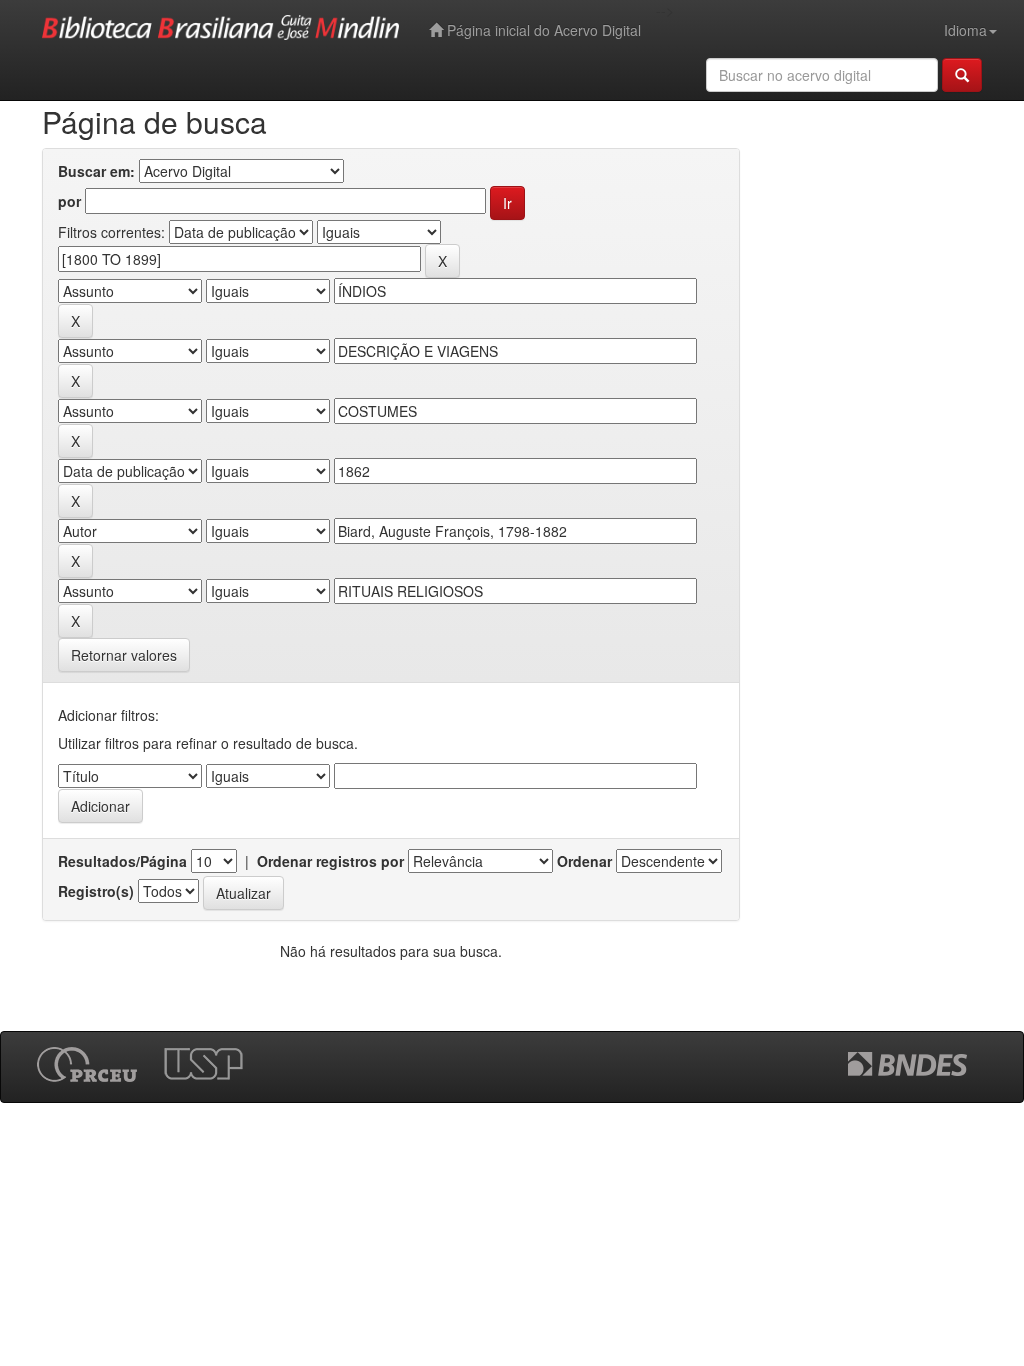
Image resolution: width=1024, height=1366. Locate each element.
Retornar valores (124, 655)
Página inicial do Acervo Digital (542, 30)
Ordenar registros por (330, 861)
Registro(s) (96, 891)
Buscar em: (96, 171)
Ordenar (584, 861)
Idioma (965, 30)
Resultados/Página (122, 861)
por (69, 201)
